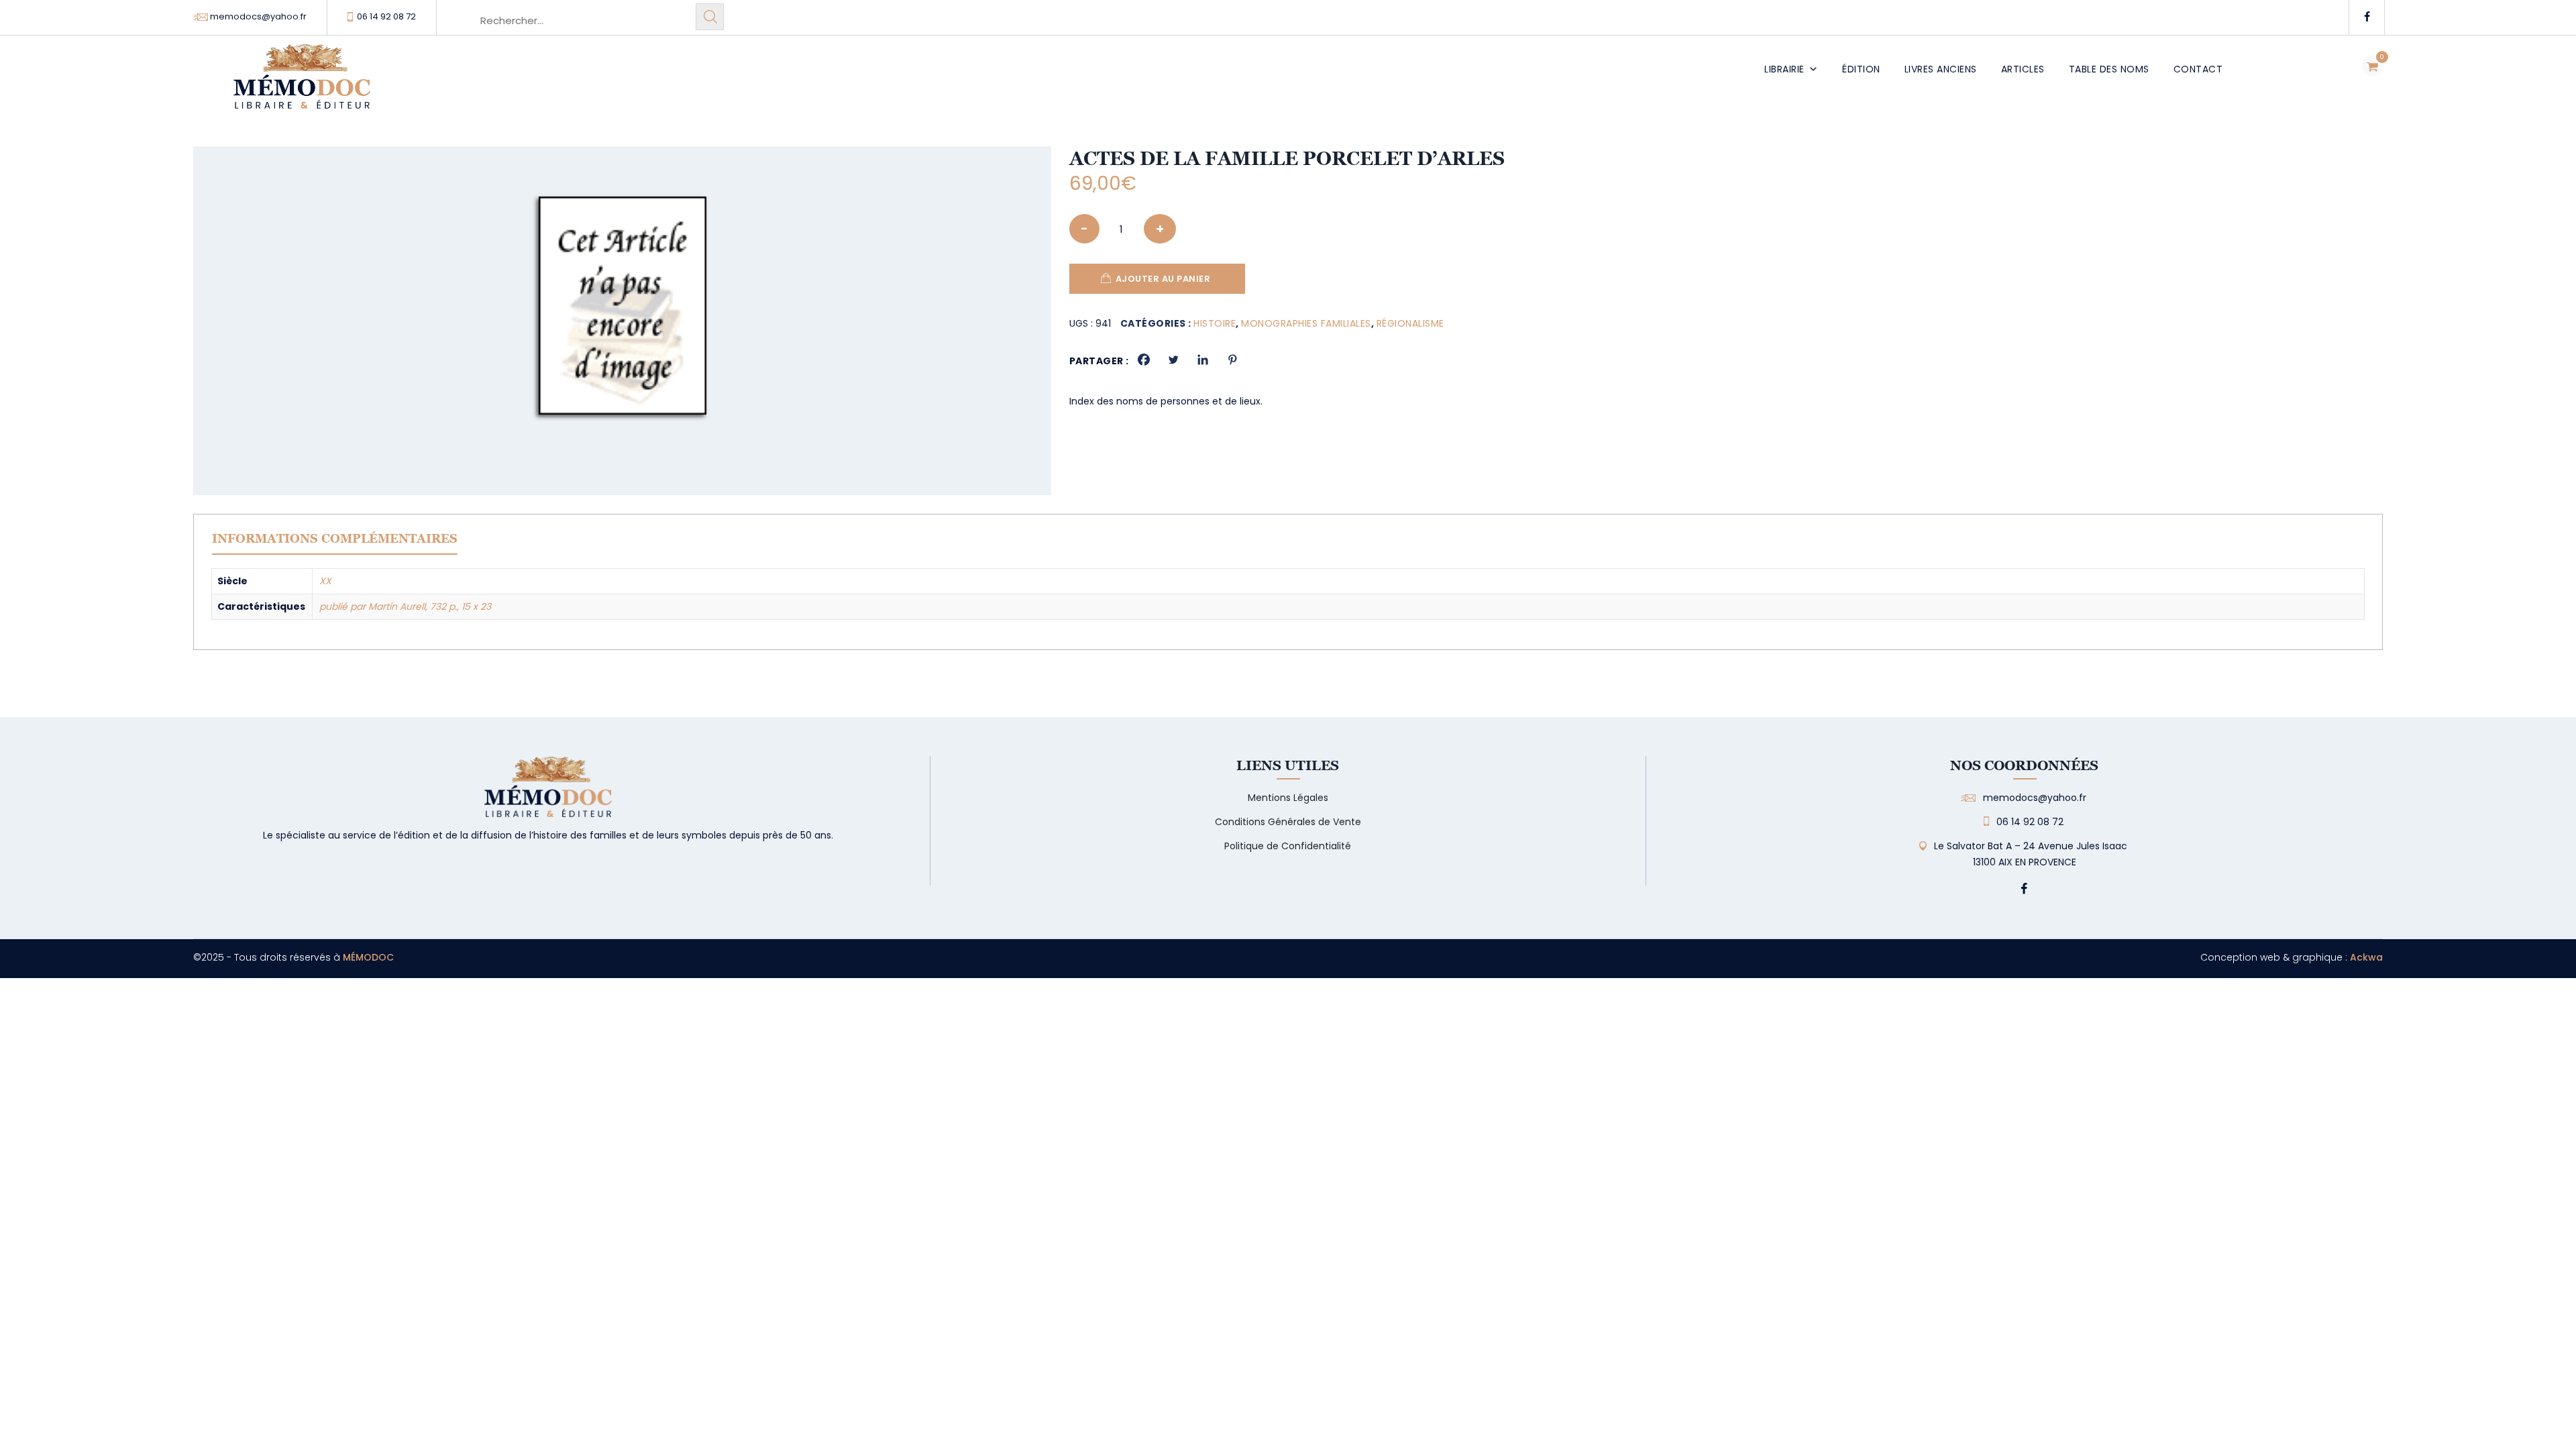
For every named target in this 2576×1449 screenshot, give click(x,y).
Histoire (1215, 323)
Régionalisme (1410, 323)
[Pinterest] (1232, 360)
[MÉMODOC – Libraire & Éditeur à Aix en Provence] (302, 84)
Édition (1861, 69)
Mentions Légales (1288, 798)
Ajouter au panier (1163, 279)
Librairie (1784, 69)
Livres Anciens (1941, 69)
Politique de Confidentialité (1288, 846)
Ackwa (2366, 957)
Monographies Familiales (1306, 323)
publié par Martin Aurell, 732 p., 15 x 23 (405, 606)
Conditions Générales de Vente (1288, 822)
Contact (2198, 69)
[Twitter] (1173, 360)
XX (325, 581)
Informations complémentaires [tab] (335, 538)
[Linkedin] (1203, 360)
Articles (2023, 69)
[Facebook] (1144, 360)
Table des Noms (2109, 69)
